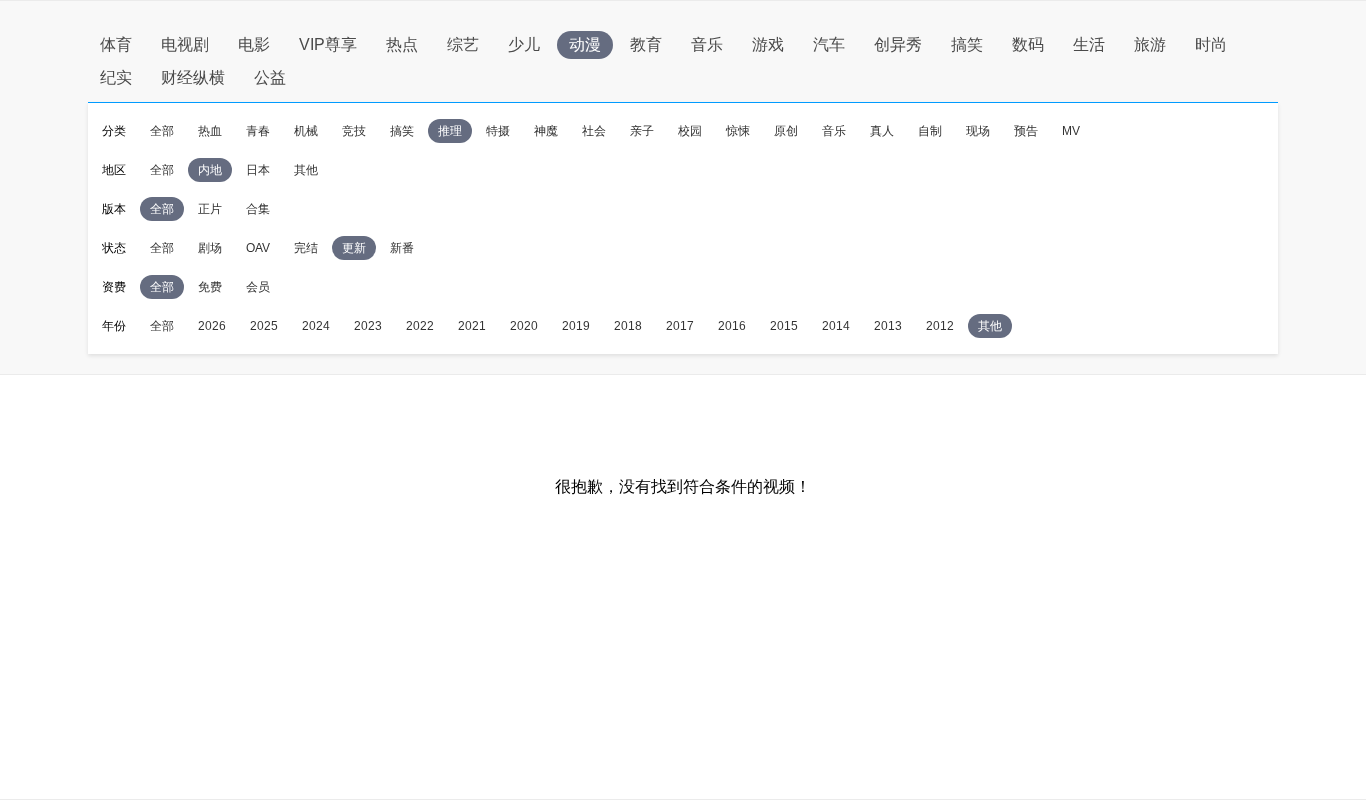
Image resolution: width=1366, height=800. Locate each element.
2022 (420, 326)
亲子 (642, 131)
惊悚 (738, 131)
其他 (306, 170)
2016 (732, 326)
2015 (784, 326)
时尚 (1211, 44)
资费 (114, 287)
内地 (210, 170)
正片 (210, 209)
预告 (1026, 131)
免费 (210, 287)
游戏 (768, 44)
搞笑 (967, 44)
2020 (524, 326)
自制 (930, 131)
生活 (1089, 44)
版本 (114, 209)
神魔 (546, 131)
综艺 (463, 44)
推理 (450, 131)
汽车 (829, 44)
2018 (628, 326)
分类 (114, 131)
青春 (258, 131)
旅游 (1150, 44)
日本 (258, 170)
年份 (114, 326)
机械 (306, 131)
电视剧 (185, 44)
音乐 (707, 44)
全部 (162, 131)
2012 (940, 326)
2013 (888, 326)
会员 (258, 287)
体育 (116, 44)
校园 (690, 131)
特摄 (498, 131)
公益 (270, 77)
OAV (258, 248)
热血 (210, 131)
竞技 (354, 131)
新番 (402, 248)
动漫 (585, 44)
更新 (354, 248)
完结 (306, 248)
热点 (402, 44)
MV (1071, 131)
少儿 (524, 44)
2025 (264, 326)
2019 (576, 326)
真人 (882, 131)
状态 (114, 248)
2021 (472, 326)
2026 (212, 326)
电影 (254, 44)
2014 (836, 326)
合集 (258, 209)
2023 (368, 326)
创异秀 (898, 44)
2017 (680, 326)
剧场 (210, 248)
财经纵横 (193, 77)
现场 (978, 131)
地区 (114, 170)
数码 (1028, 44)
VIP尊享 (328, 44)
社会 (594, 131)
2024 (316, 326)
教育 (646, 44)
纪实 (116, 77)
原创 (786, 131)
